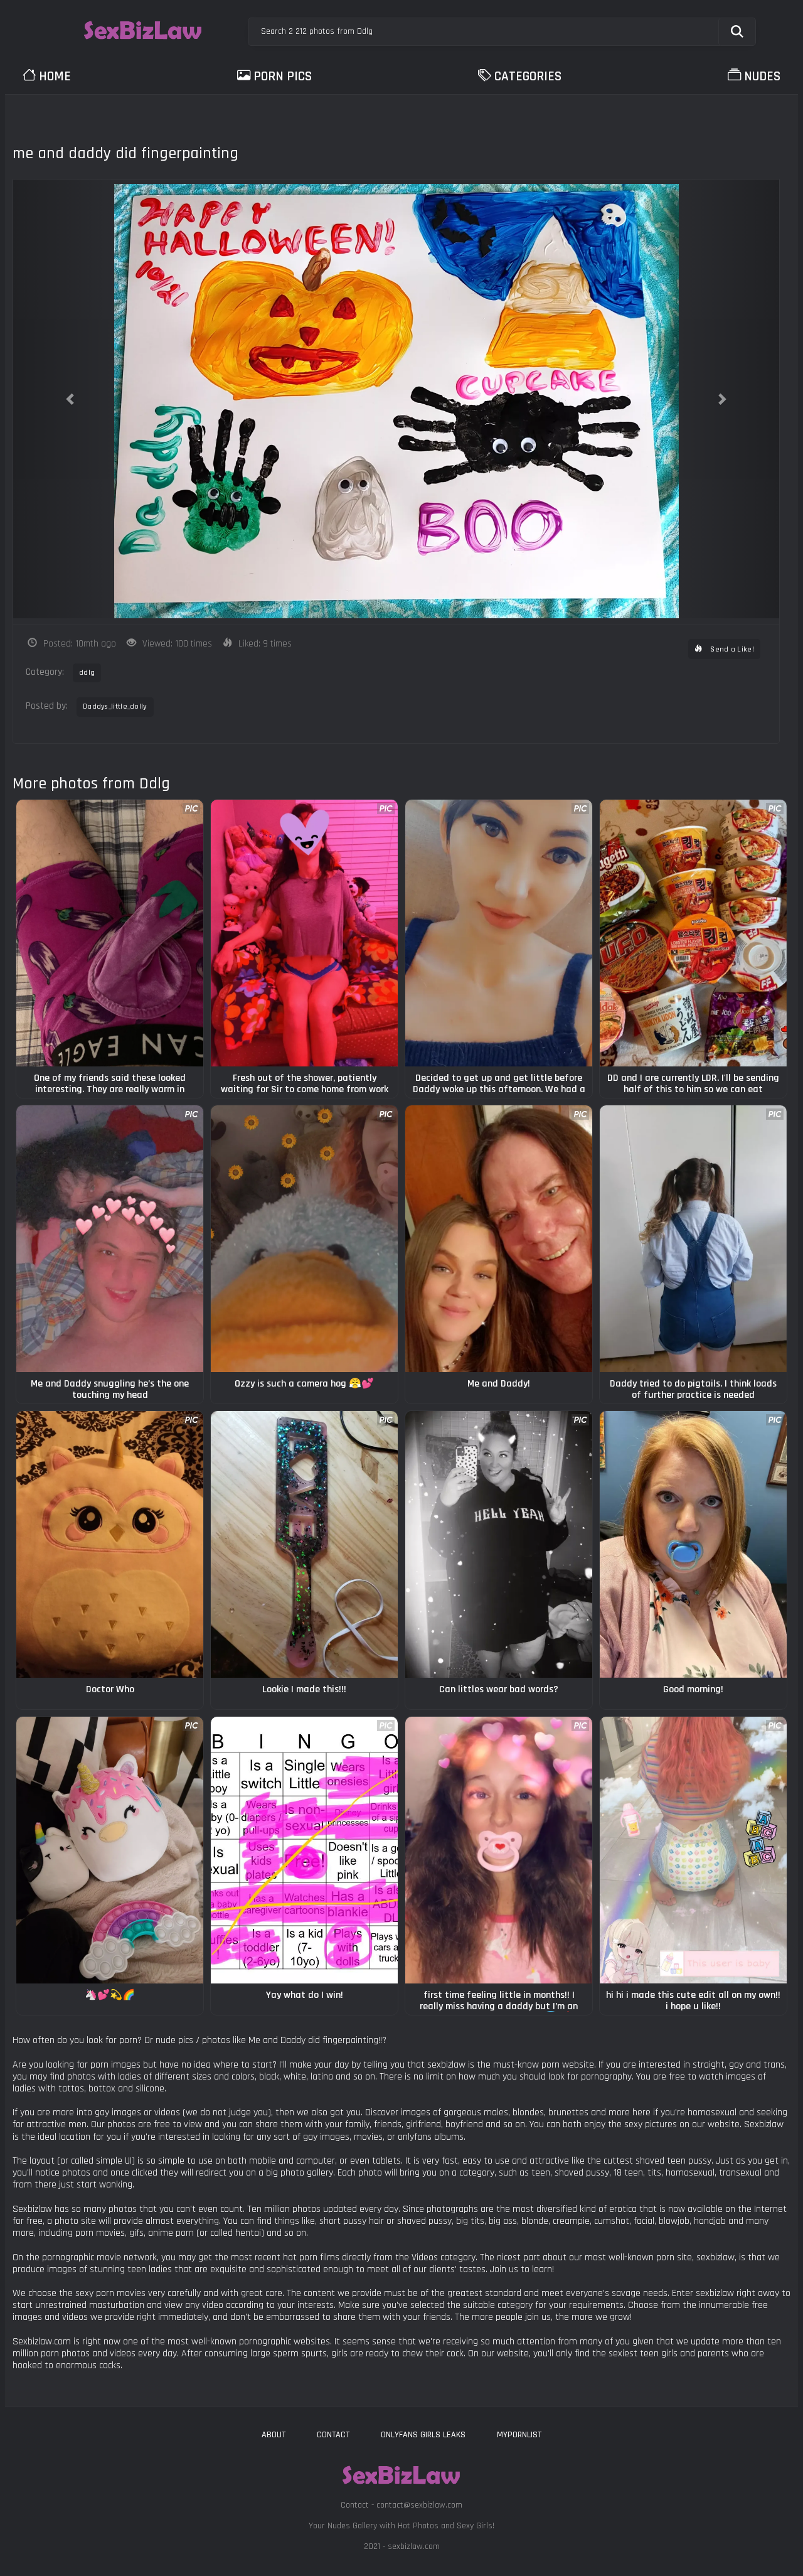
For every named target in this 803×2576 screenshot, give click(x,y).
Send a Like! (731, 649)
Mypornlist (519, 2435)
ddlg (87, 673)
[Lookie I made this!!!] (304, 1544)
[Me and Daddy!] (499, 1239)
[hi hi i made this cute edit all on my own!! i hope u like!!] (693, 1850)
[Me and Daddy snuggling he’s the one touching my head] (110, 1239)
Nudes (762, 76)
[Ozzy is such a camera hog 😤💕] (304, 1239)
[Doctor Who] (110, 1544)
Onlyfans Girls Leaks (423, 2435)
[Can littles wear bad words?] (499, 1544)
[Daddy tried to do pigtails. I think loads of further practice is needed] (693, 1239)
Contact (333, 2435)
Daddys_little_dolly (115, 706)
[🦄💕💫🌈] (110, 1850)
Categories (528, 76)
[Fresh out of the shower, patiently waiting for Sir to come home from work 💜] (304, 933)
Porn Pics (283, 76)
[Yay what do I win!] (304, 1850)
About (274, 2435)
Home (55, 76)
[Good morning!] (693, 1544)
